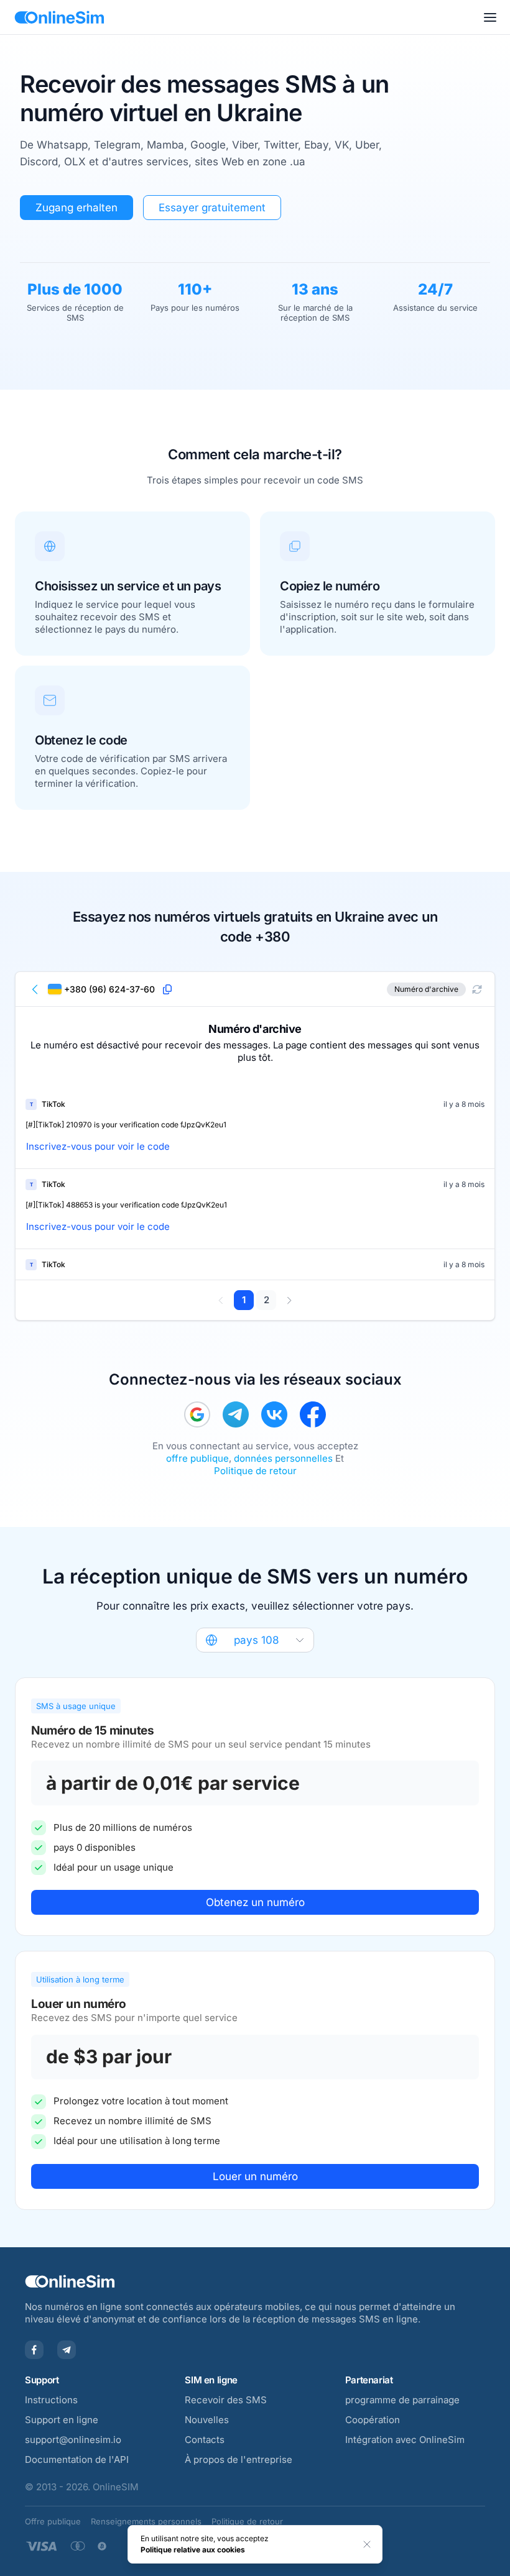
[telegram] (236, 1414)
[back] (35, 989)
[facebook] (313, 1414)
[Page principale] (59, 17)
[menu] (490, 17)
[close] (367, 2544)
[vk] (274, 1414)
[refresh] (477, 989)
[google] (197, 1414)
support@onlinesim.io (73, 2440)
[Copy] (167, 989)
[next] (289, 1300)
